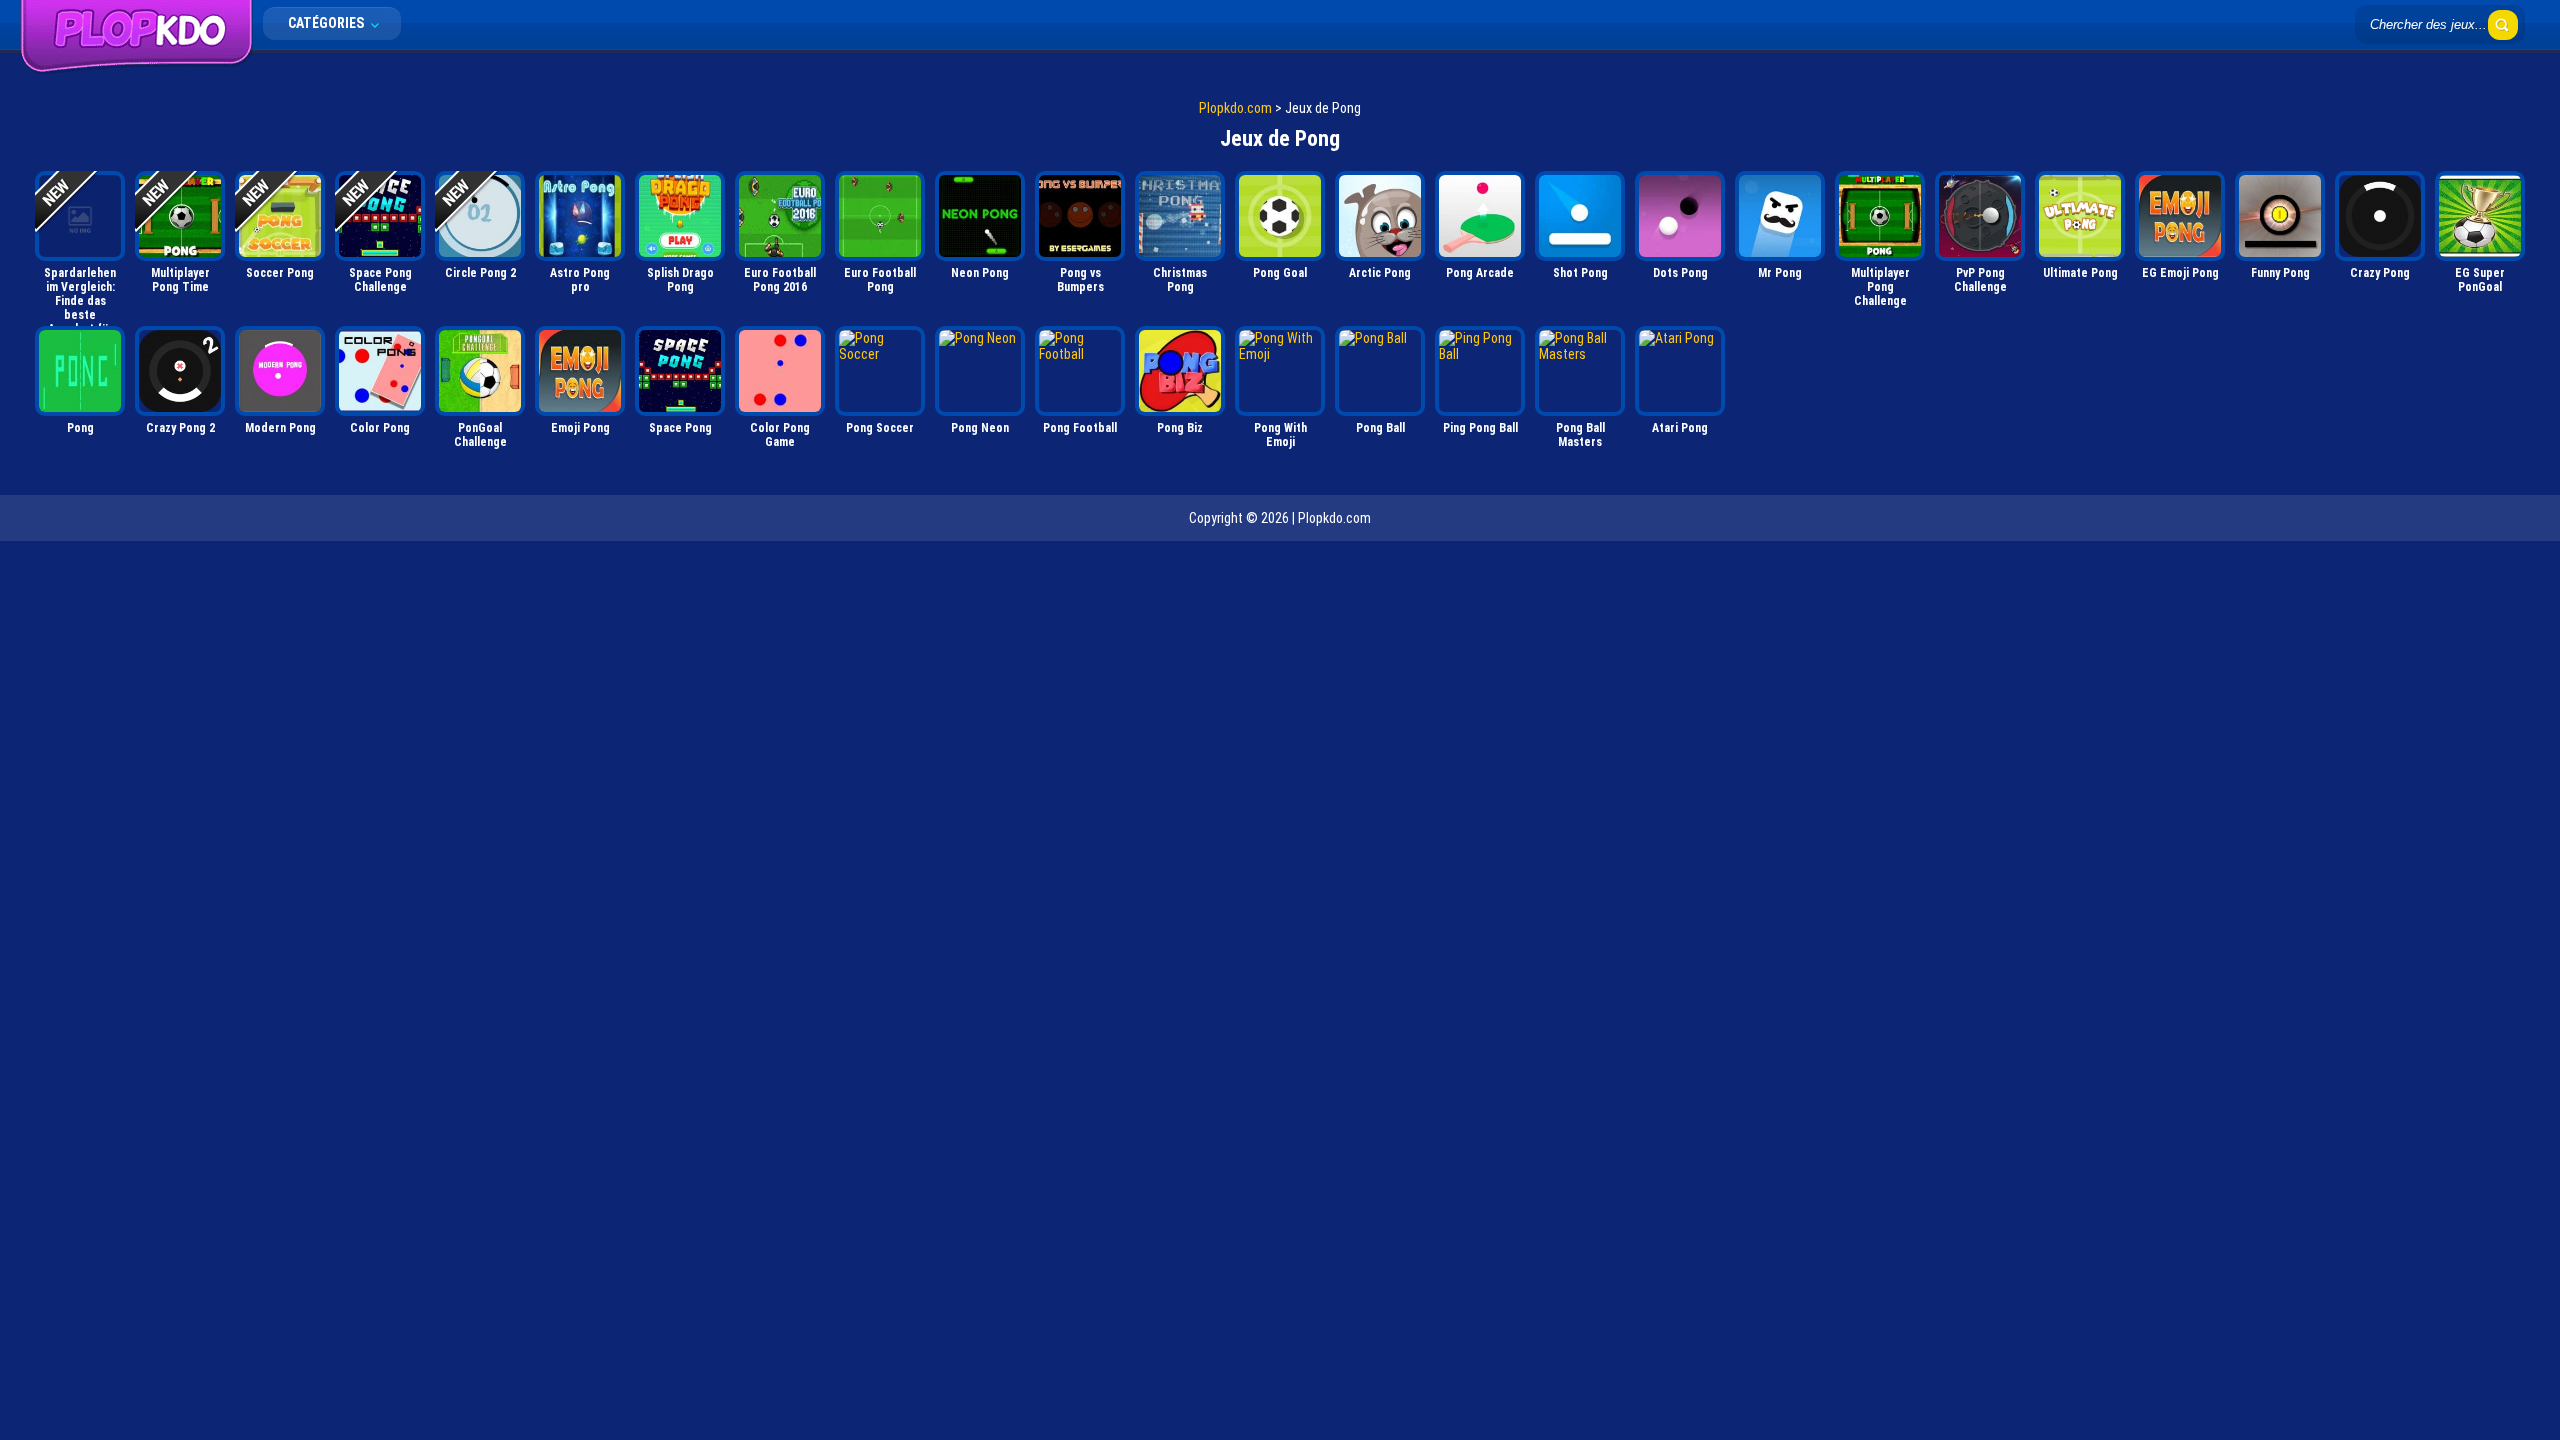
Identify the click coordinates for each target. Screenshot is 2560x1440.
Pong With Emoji (1280, 435)
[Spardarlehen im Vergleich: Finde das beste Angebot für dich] (80, 216)
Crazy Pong (2380, 273)
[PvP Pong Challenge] (1980, 216)
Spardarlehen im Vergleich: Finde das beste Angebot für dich (80, 292)
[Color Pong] (380, 371)
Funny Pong (2280, 273)
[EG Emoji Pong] (2180, 216)
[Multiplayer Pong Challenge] (1880, 216)
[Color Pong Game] (780, 371)
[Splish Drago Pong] (680, 216)
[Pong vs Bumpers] (1080, 216)
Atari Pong (1680, 428)
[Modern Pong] (280, 371)
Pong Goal (1280, 273)
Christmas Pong (1180, 280)
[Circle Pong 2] (480, 216)
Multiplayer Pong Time (180, 280)
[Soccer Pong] (280, 216)
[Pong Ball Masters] (1580, 371)
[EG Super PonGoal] (2480, 216)
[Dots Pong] (1680, 216)
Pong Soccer (880, 428)
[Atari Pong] (1680, 371)
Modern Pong (280, 428)
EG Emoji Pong (2180, 273)
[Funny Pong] (2280, 216)
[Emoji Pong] (580, 371)
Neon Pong (980, 273)
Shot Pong (1580, 273)
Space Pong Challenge (380, 280)
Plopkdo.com (1235, 108)
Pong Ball (1380, 428)
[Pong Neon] (980, 371)
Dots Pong (1680, 273)
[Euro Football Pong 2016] (780, 216)
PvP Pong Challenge (1980, 280)
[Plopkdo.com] (136, 69)
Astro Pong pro (580, 280)
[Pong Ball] (1380, 371)
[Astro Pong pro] (580, 216)
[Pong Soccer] (880, 371)
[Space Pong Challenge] (380, 216)
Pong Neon (980, 428)
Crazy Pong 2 (180, 428)
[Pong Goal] (1280, 216)
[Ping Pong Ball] (1480, 371)
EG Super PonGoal (2480, 280)
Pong (80, 428)
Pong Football (1080, 428)
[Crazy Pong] (2380, 216)
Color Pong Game (780, 435)
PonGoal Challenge (480, 435)
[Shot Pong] (1580, 216)
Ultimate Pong (2080, 273)
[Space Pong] (680, 371)
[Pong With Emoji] (1280, 371)
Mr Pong (1780, 273)
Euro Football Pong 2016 (780, 280)
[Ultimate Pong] (2080, 216)
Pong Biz (1180, 428)
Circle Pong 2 (480, 273)
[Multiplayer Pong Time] (180, 216)
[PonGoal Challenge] (480, 371)
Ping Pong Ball (1480, 428)
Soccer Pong (280, 273)
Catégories (327, 23)
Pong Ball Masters (1580, 435)
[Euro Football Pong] (880, 216)
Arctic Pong (1380, 273)
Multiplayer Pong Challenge (1880, 287)
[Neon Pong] (980, 216)
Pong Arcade (1480, 273)
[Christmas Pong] (1180, 216)
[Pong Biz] (1180, 371)
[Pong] (80, 371)
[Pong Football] (1080, 371)
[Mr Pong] (1780, 216)
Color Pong (380, 428)
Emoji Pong (580, 428)
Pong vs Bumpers (1080, 280)
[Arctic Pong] (1380, 216)
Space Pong (680, 428)
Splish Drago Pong (680, 280)
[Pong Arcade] (1480, 216)
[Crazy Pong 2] (180, 371)
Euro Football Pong (880, 280)
